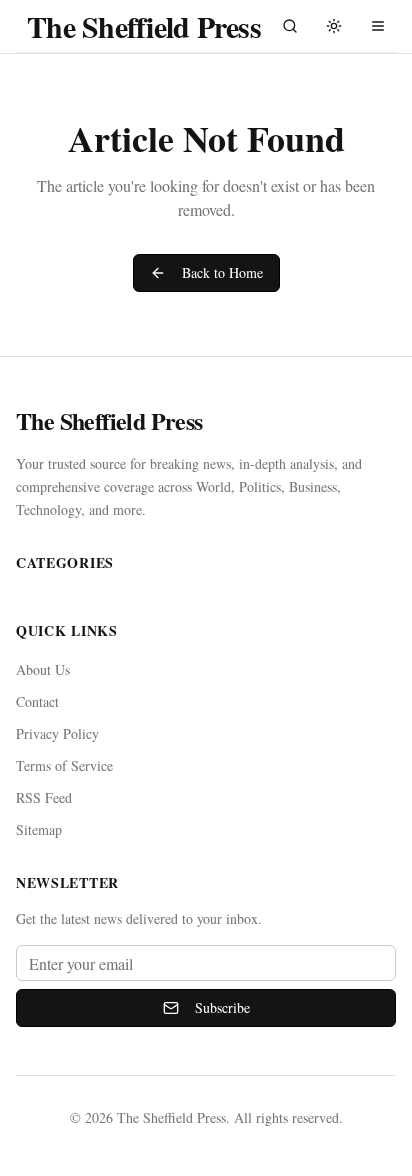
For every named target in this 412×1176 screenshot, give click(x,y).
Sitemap (39, 829)
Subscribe (222, 1007)
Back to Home (222, 272)
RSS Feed (44, 797)
